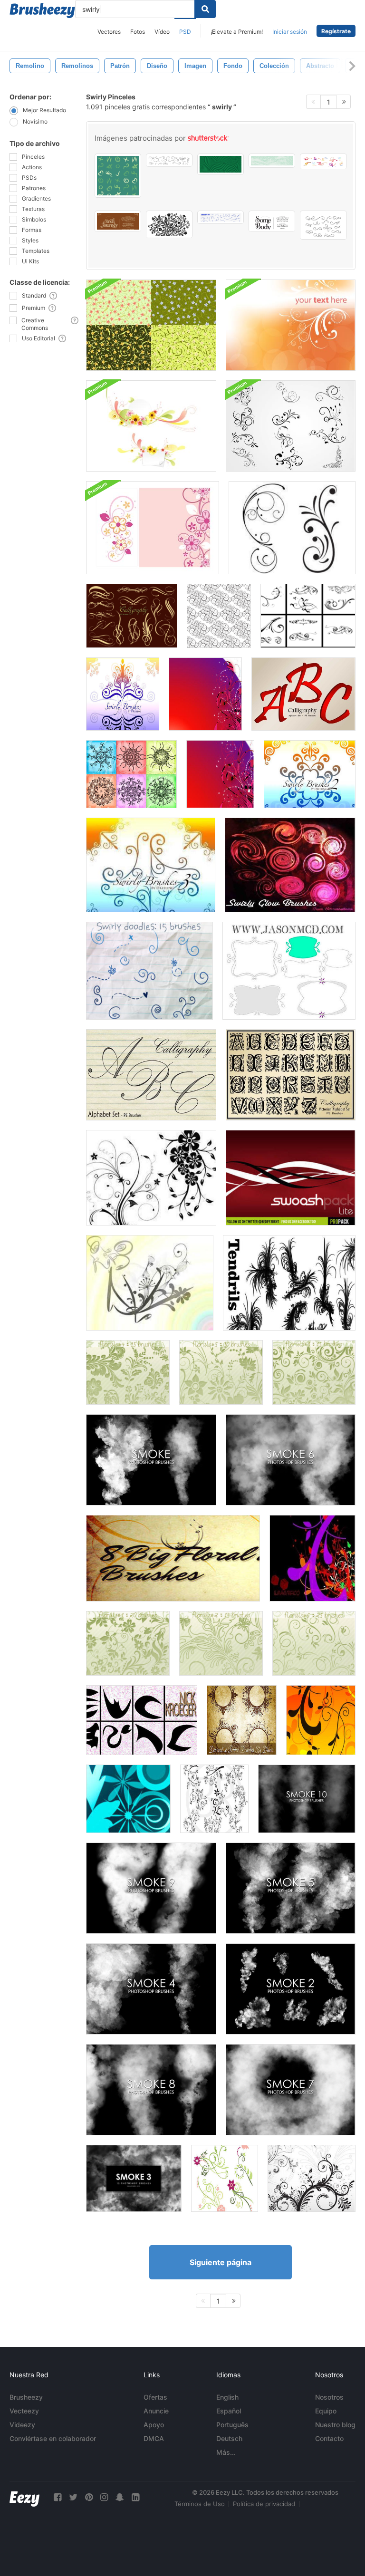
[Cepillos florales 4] (128, 1372)
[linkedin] (135, 2497)
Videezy (22, 2425)
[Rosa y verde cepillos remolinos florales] (225, 2178)
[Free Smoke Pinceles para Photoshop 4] (151, 1989)
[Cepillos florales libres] (321, 1720)
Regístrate (336, 31)
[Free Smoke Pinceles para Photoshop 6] (291, 1460)
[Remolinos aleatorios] (142, 1720)
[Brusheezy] (42, 10)
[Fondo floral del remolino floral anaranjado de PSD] (291, 325)
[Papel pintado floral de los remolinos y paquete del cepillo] (153, 528)
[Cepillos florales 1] (128, 1643)
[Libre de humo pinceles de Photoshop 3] (134, 2178)
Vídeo (162, 32)
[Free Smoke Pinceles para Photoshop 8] (151, 2090)
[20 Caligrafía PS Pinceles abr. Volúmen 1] (132, 616)
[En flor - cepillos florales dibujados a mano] (214, 1799)
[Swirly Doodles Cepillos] (149, 971)
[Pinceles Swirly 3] (151, 865)
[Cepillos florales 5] (221, 1372)
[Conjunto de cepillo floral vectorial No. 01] (128, 1799)
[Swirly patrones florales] (151, 325)
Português (232, 2425)
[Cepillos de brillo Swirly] (290, 865)
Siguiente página (221, 2262)
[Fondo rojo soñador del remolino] (205, 694)
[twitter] (73, 2497)
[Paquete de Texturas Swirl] (220, 774)
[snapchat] (120, 2497)
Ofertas (155, 2397)
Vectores (109, 32)
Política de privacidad (264, 2504)
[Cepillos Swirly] (308, 616)
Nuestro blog (335, 2425)
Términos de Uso (200, 2504)
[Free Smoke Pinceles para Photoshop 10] (307, 1799)
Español (229, 2411)
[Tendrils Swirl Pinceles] (289, 1283)
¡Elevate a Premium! (237, 32)
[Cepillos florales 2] (221, 1643)
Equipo (326, 2411)
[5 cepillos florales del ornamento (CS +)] (312, 2178)
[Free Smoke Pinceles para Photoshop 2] (291, 1989)
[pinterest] (89, 2497)
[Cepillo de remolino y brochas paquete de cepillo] (150, 1283)
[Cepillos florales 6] (314, 1643)
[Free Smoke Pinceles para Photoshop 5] (291, 1888)
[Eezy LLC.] (24, 2497)
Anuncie (156, 2411)
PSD (185, 32)
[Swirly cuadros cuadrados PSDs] (289, 971)
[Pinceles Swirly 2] (310, 774)
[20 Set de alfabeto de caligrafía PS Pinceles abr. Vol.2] (151, 1075)
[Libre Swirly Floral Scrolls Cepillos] (292, 528)
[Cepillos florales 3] (314, 1372)
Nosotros (329, 2397)
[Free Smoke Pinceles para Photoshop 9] (151, 1888)
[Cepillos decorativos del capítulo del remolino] (242, 1720)
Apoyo (154, 2425)
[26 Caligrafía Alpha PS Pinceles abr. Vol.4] (303, 694)
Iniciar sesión (290, 32)
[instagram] (104, 2497)
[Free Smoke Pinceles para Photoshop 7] (291, 2090)
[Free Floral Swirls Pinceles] (151, 1178)
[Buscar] (205, 9)
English (227, 2397)
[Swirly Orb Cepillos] (131, 774)
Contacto (329, 2438)
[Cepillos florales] (312, 1558)
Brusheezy (26, 2397)
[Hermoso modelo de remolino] (219, 616)
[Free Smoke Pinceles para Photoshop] (151, 1460)
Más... (226, 2452)
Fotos (138, 32)
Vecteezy (24, 2411)
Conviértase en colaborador (53, 2438)
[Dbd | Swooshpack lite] (291, 1178)
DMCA (154, 2438)
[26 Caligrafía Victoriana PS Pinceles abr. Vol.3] (291, 1075)
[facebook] (58, 2497)
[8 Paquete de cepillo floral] (173, 1558)
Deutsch (229, 2438)
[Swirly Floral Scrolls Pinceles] (291, 426)
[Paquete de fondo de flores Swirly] (151, 426)
